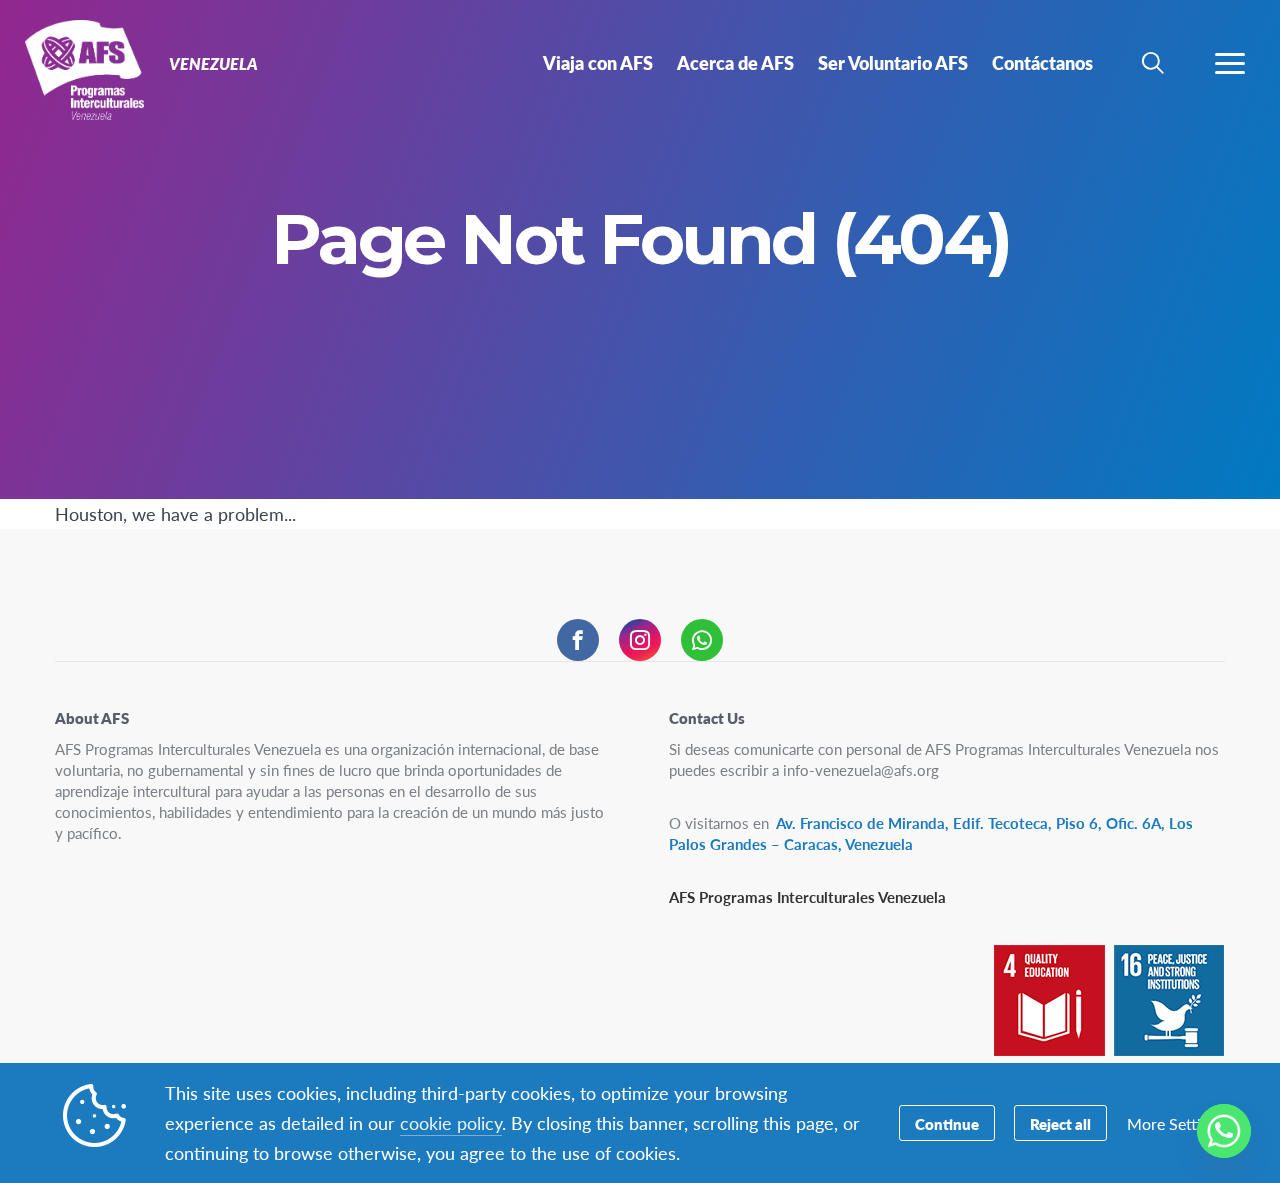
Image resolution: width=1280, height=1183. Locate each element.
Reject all (1060, 1123)
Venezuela (87, 68)
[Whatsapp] (1224, 1131)
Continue (947, 1123)
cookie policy (451, 1122)
